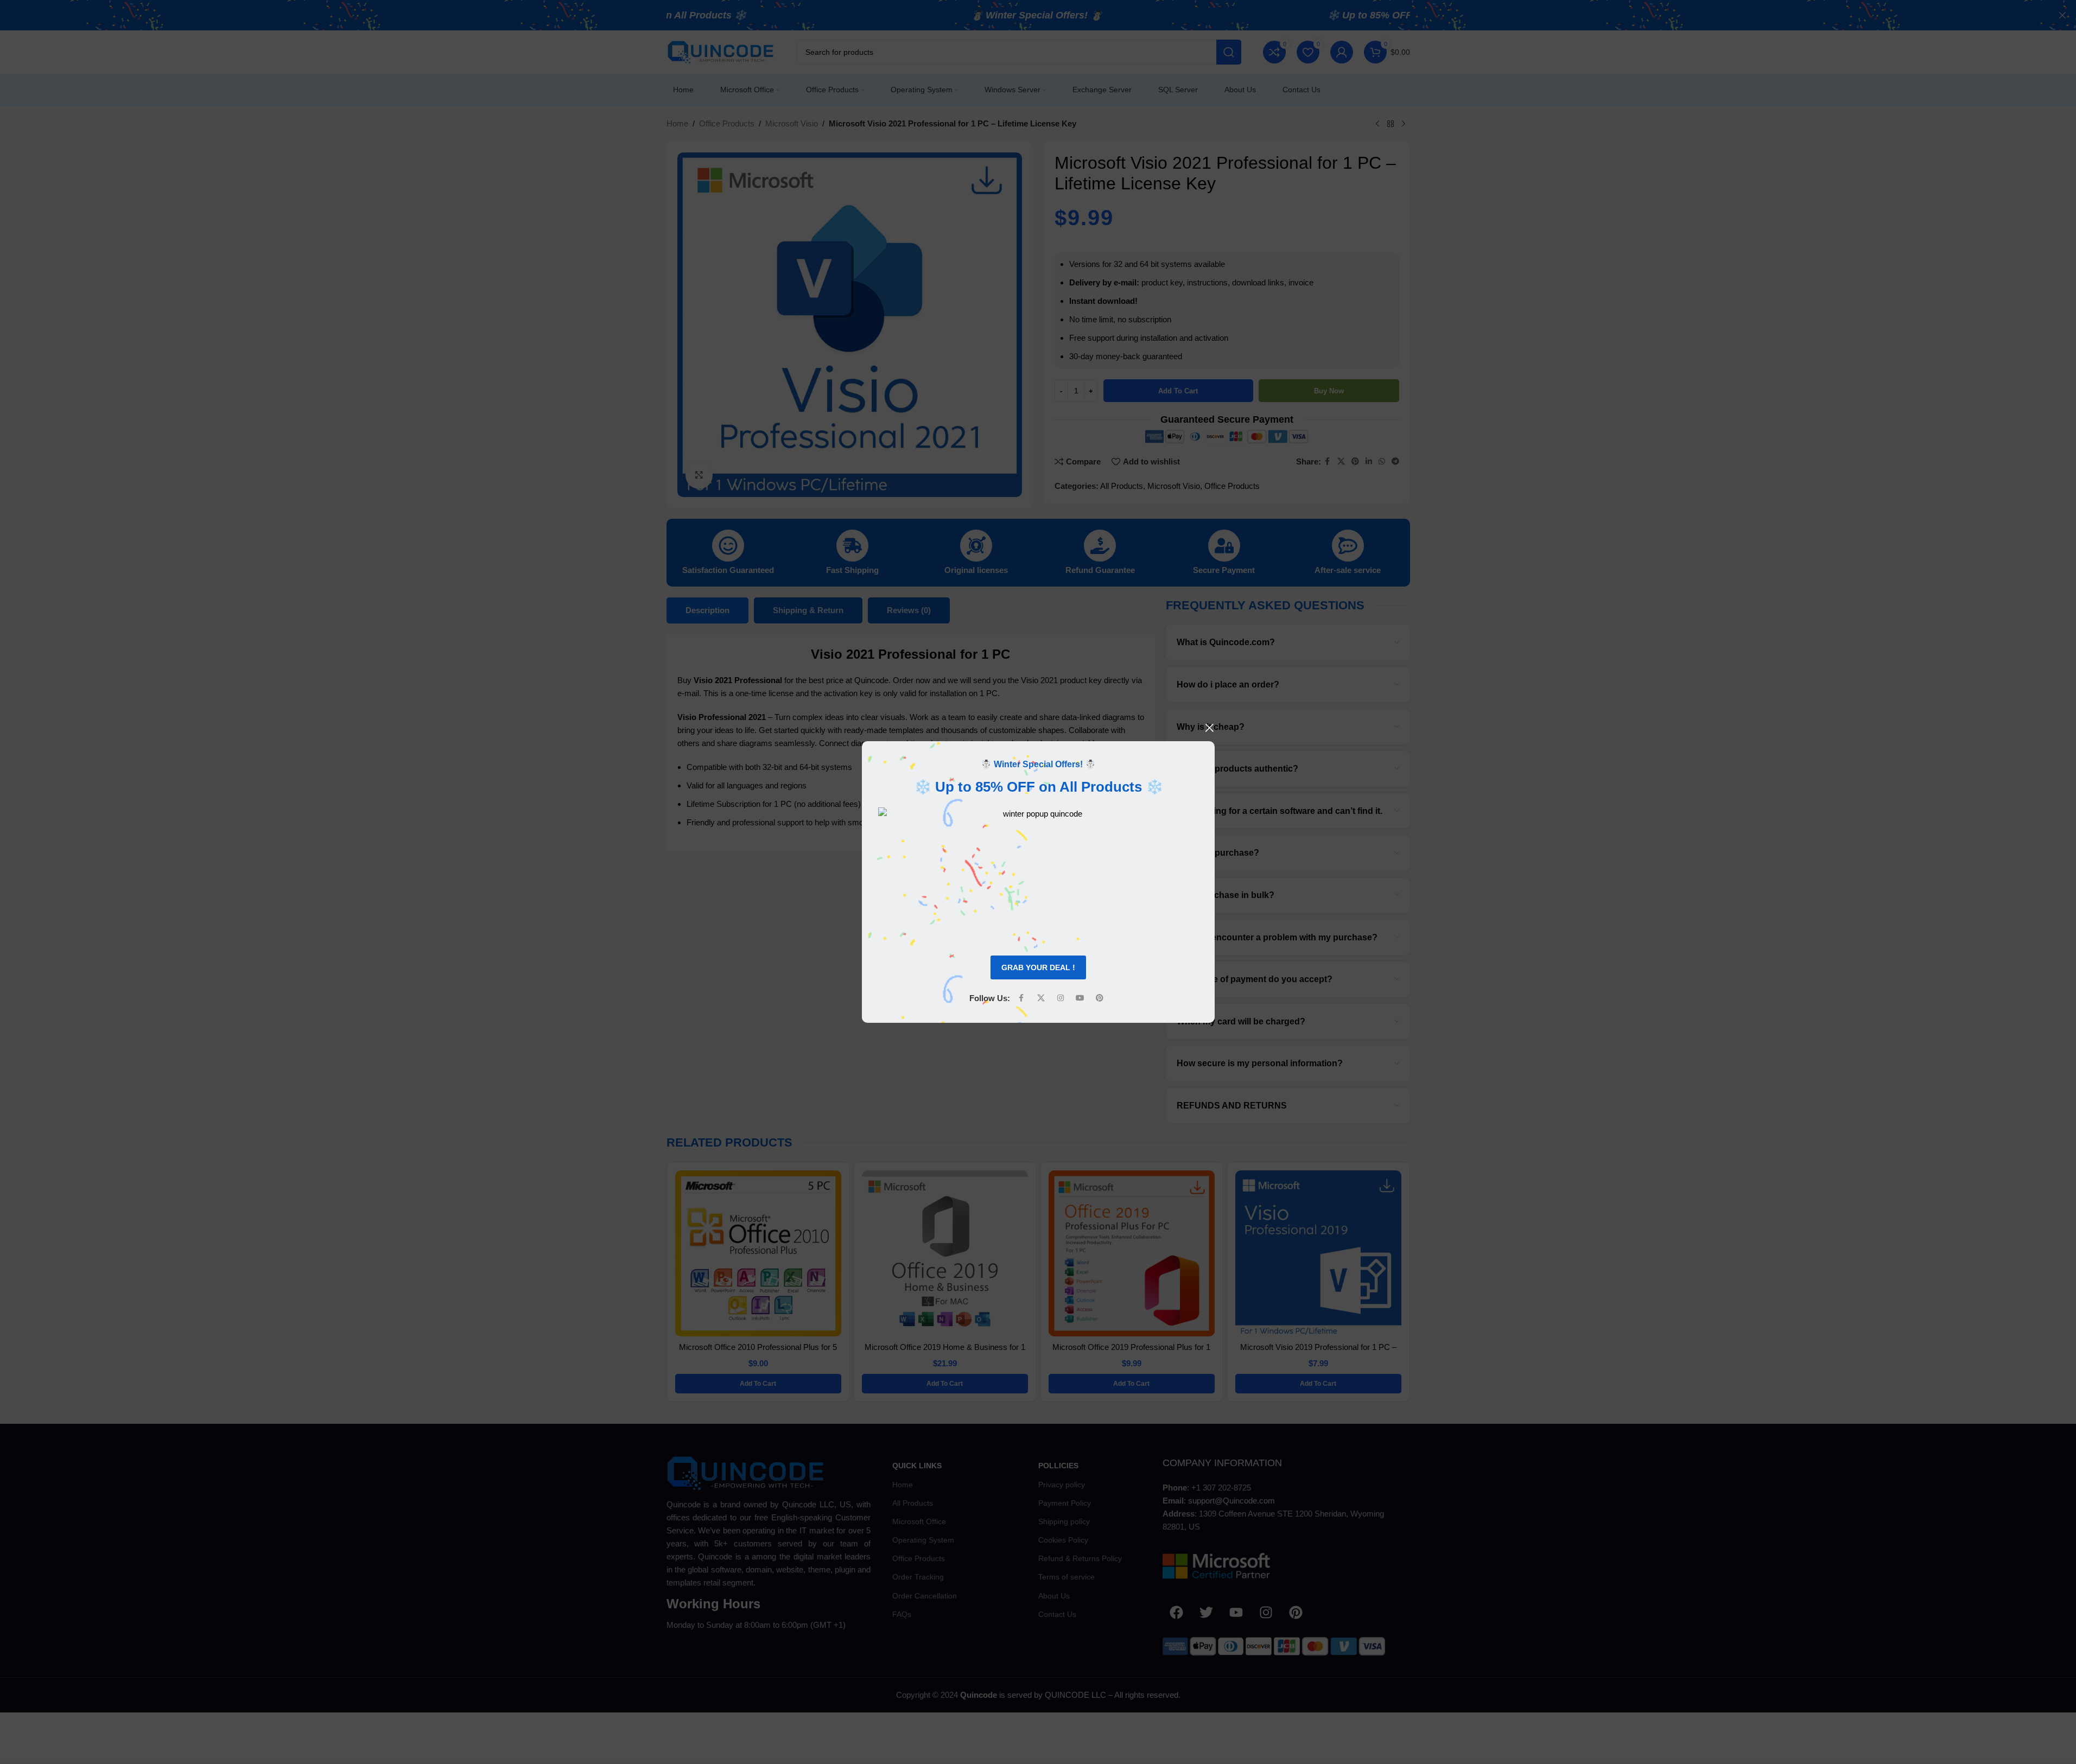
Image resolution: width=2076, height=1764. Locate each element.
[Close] (1209, 728)
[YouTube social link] (1080, 998)
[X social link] (1040, 998)
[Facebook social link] (1021, 998)
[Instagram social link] (1060, 998)
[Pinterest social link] (1099, 998)
